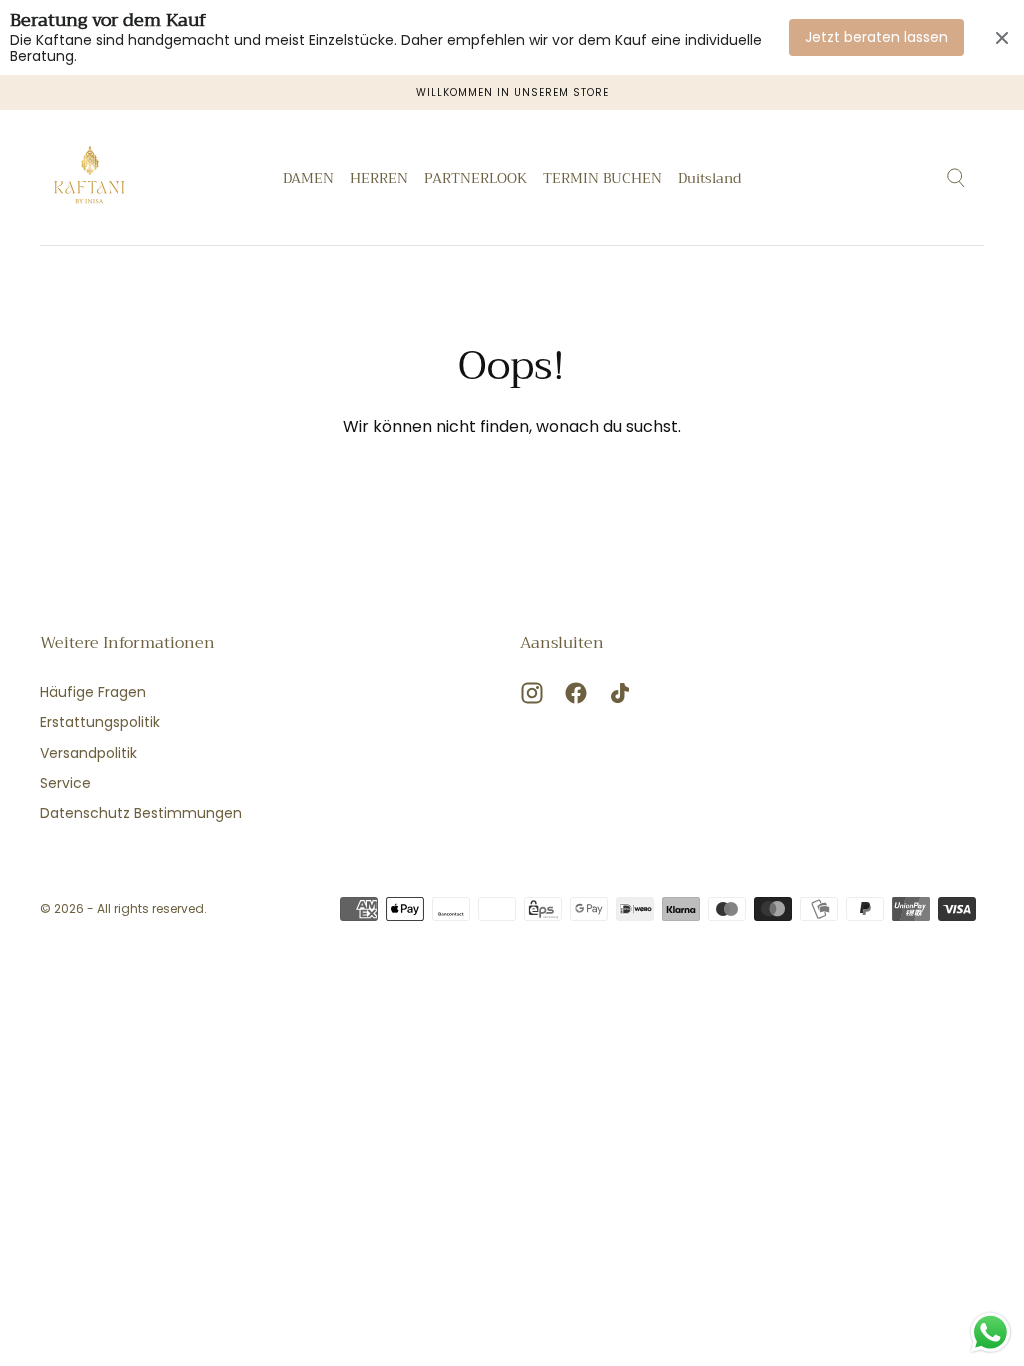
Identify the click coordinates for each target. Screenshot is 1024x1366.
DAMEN (308, 180)
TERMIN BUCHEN (602, 180)
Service (65, 783)
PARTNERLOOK (475, 180)
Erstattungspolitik (100, 722)
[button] (709, 181)
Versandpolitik (88, 753)
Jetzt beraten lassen (876, 37)
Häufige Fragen (93, 692)
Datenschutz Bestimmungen (141, 813)
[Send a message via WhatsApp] (990, 1332)
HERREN (379, 180)
